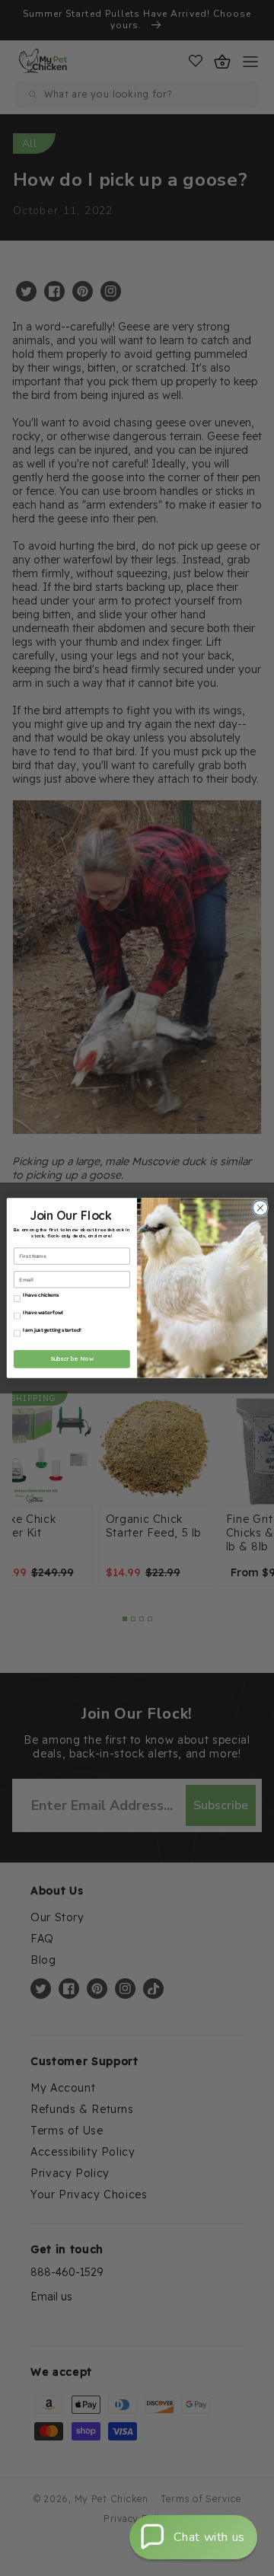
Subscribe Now (72, 1359)
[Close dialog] (258, 1208)
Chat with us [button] (209, 2537)
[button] (193, 2537)
